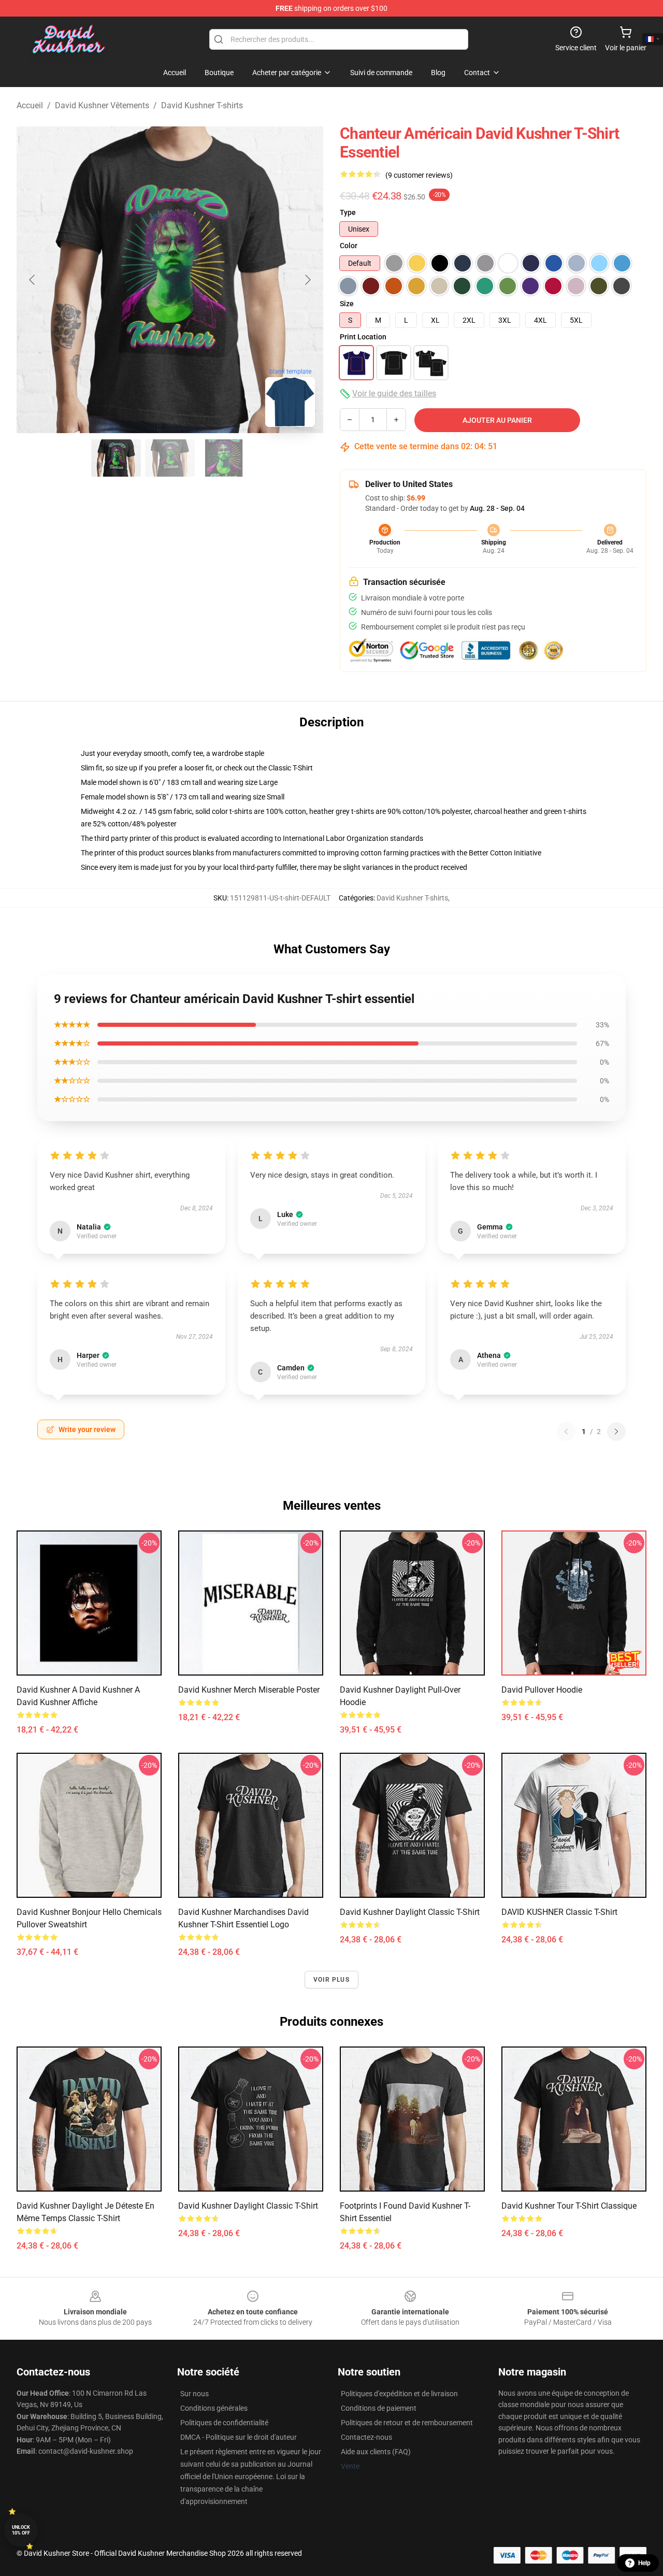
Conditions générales (214, 2408)
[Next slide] (307, 280)
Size (347, 304)
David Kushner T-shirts (202, 105)
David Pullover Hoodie (542, 1690)
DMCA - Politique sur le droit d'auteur (239, 2437)
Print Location (363, 337)
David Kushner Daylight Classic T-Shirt (410, 1912)
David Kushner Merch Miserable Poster (249, 1690)
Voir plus (331, 1980)
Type (348, 212)
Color (349, 246)
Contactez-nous (366, 2437)
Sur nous (194, 2394)
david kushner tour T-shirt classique (569, 2206)
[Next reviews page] (616, 1432)
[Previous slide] (33, 280)
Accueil (30, 105)
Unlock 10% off (21, 2530)
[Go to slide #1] (116, 458)
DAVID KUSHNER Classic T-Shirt (559, 1912)
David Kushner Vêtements (102, 105)
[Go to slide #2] (170, 458)
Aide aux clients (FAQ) (376, 2452)
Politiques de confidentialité (224, 2423)
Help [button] (644, 2563)
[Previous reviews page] (566, 1432)
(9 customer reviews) (419, 175)
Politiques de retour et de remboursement (407, 2423)
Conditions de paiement (379, 2408)
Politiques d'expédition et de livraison (399, 2394)
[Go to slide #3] (224, 458)
